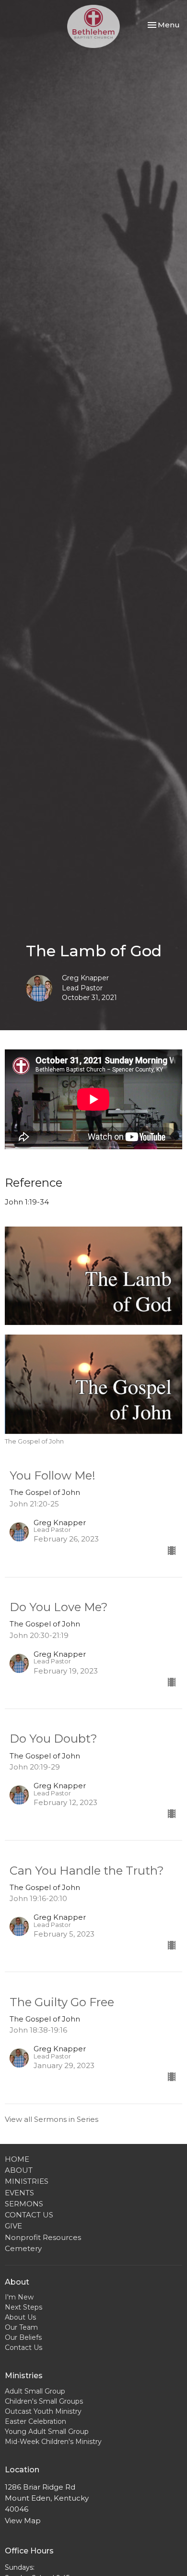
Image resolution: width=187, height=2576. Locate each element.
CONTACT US (29, 2215)
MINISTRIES (27, 2181)
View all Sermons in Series (52, 2119)
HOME (17, 2159)
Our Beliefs (23, 2337)
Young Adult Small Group (47, 2432)
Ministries (24, 2376)
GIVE (13, 2226)
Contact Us (23, 2347)
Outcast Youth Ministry (43, 2411)
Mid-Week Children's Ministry (53, 2442)
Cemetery (23, 2248)
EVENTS (19, 2193)
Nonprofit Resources (43, 2237)
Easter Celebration (35, 2421)
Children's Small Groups (44, 2401)
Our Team (21, 2327)
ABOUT (19, 2170)
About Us (20, 2317)
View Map (23, 2521)
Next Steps (23, 2307)
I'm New (19, 2297)
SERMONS (24, 2204)
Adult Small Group (35, 2391)
